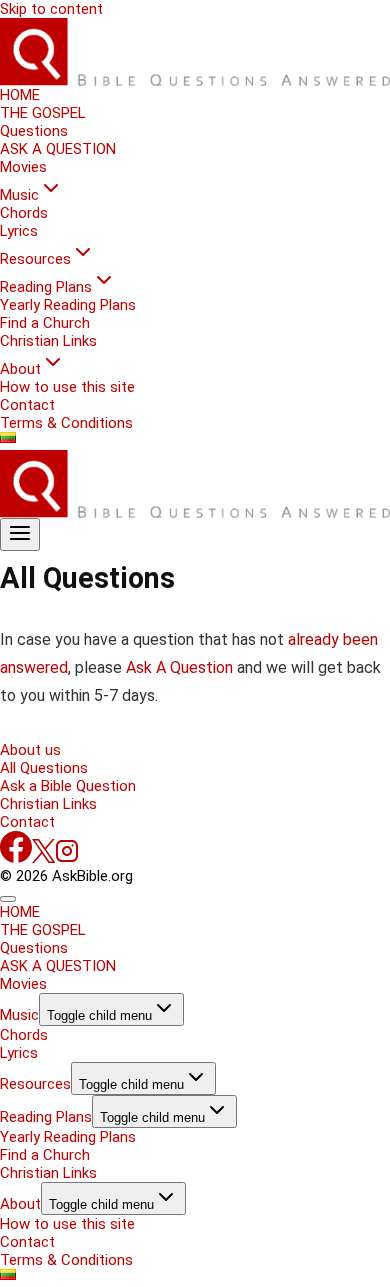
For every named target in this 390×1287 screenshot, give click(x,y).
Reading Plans (46, 1117)
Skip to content (51, 9)
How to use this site (67, 387)
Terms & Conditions (66, 423)
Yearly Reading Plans (68, 305)
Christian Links (48, 341)
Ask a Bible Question (68, 786)
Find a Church (45, 323)
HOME (20, 95)
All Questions (44, 768)
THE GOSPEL (43, 113)
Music (19, 1015)
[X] (43, 858)
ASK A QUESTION (58, 149)
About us (30, 750)
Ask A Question (181, 667)
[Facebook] (16, 858)
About (20, 1204)
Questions (34, 131)
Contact (27, 405)
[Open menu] (20, 534)
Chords (24, 213)
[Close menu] (8, 899)
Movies (23, 167)
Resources (35, 1084)
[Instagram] (67, 858)
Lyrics (19, 231)
